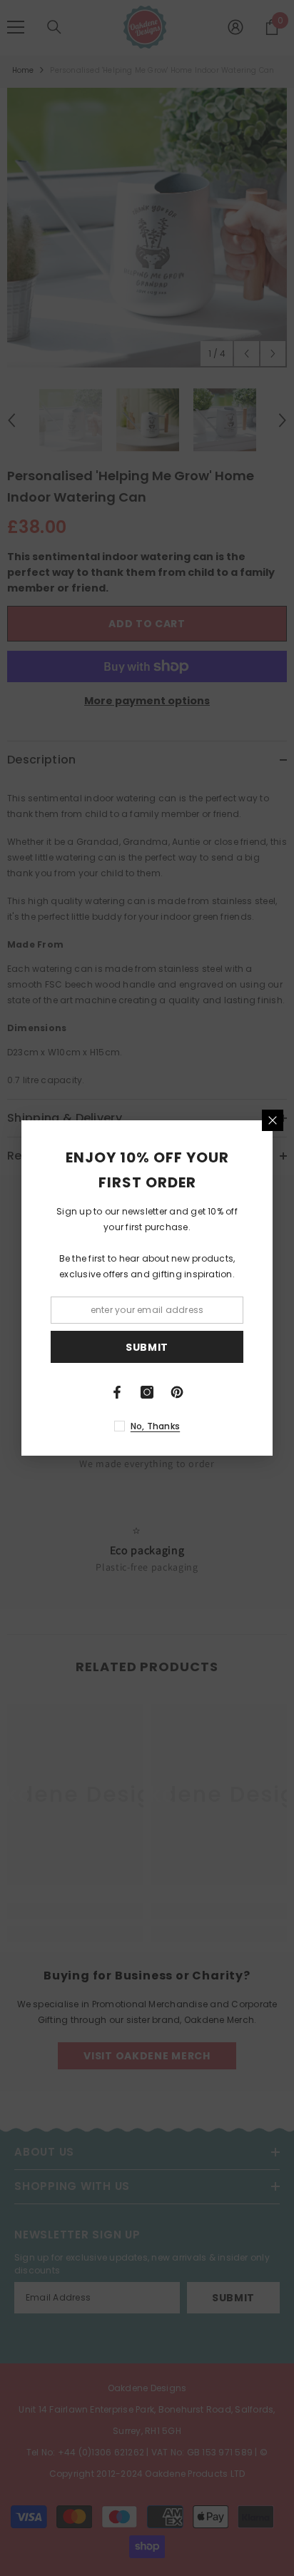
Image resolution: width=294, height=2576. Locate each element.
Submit (147, 1347)
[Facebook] (117, 1392)
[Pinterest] (177, 1392)
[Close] (273, 1120)
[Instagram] (147, 1392)
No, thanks (155, 1426)
